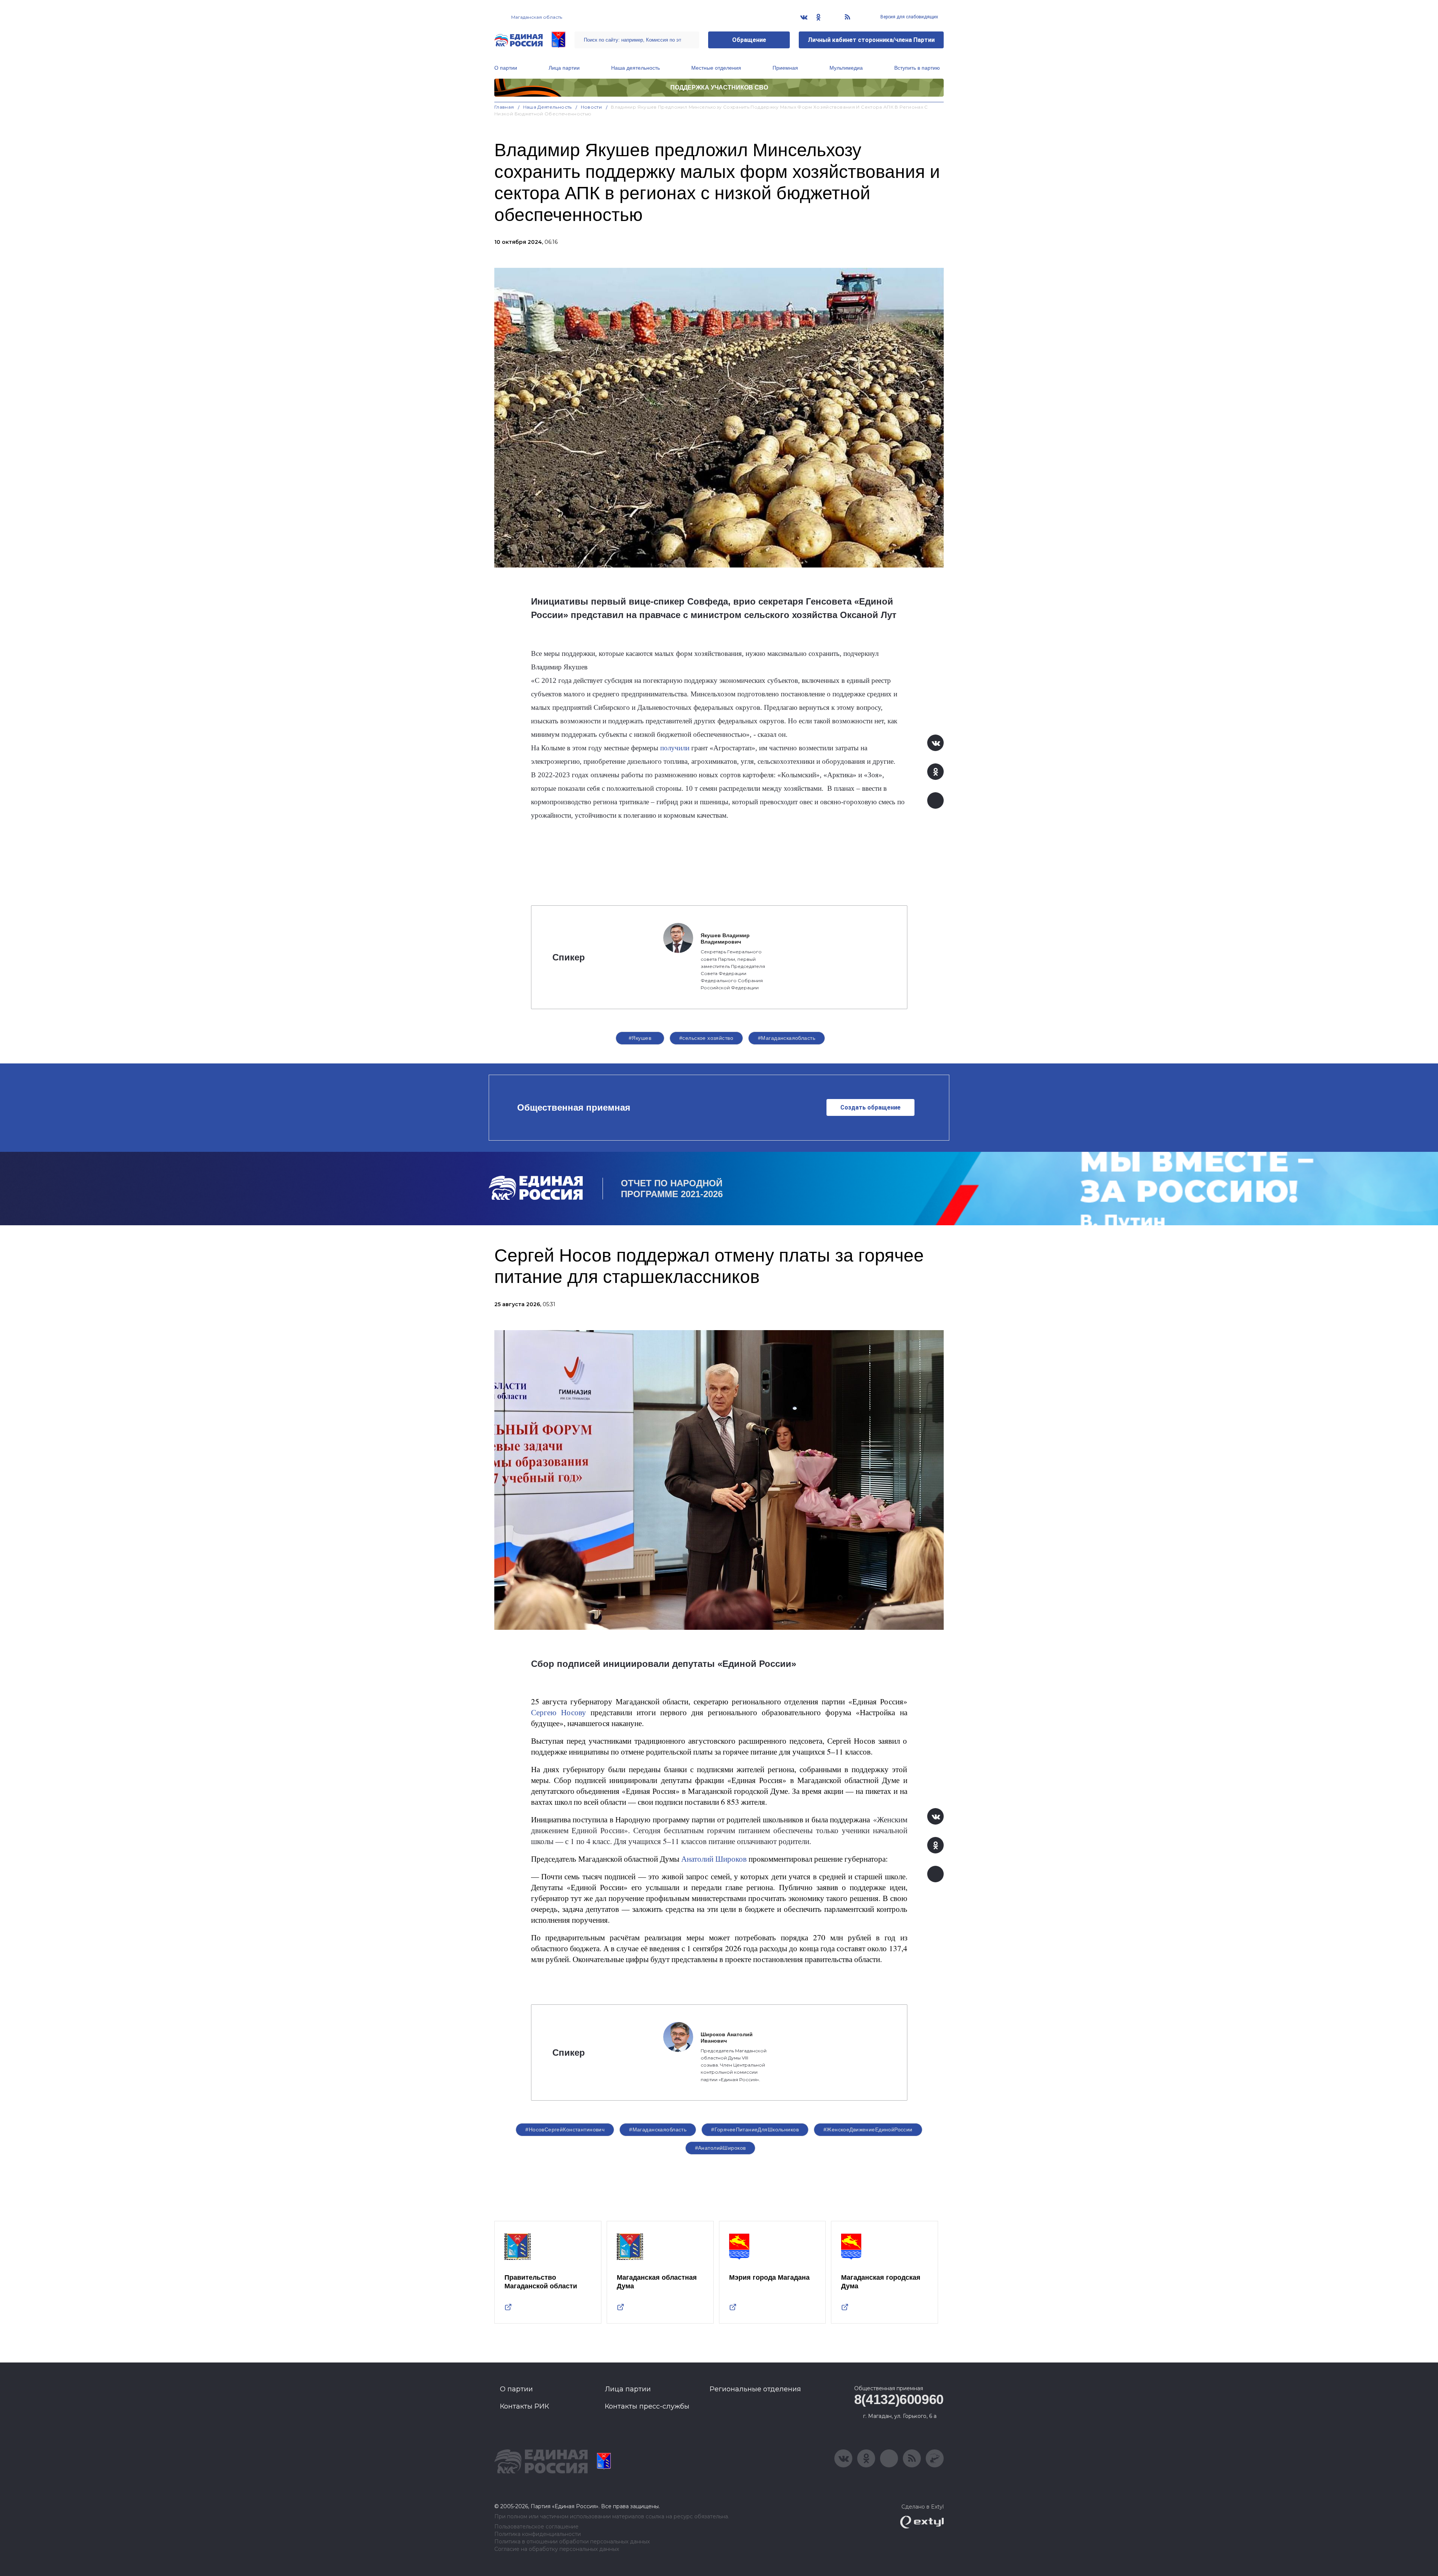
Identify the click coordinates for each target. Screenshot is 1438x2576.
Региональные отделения (755, 2389)
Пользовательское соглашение (536, 2527)
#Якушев (640, 1038)
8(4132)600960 (899, 2399)
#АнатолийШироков (720, 2148)
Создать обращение (870, 1107)
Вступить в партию (917, 68)
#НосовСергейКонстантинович (565, 2129)
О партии (506, 68)
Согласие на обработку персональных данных (557, 2549)
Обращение (749, 40)
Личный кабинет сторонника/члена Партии (871, 40)
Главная (504, 107)
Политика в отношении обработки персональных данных (572, 2542)
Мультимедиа (846, 68)
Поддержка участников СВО (719, 87)
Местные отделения (716, 68)
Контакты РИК (524, 2406)
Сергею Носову (559, 1712)
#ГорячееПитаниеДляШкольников (755, 2129)
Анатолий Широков (713, 1858)
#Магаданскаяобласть (787, 1038)
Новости (591, 107)
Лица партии (564, 68)
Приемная (785, 68)
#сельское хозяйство (706, 1038)
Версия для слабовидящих (909, 17)
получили (676, 748)
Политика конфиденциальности (538, 2534)
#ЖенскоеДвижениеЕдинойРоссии (868, 2129)
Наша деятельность (635, 68)
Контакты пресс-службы (647, 2406)
